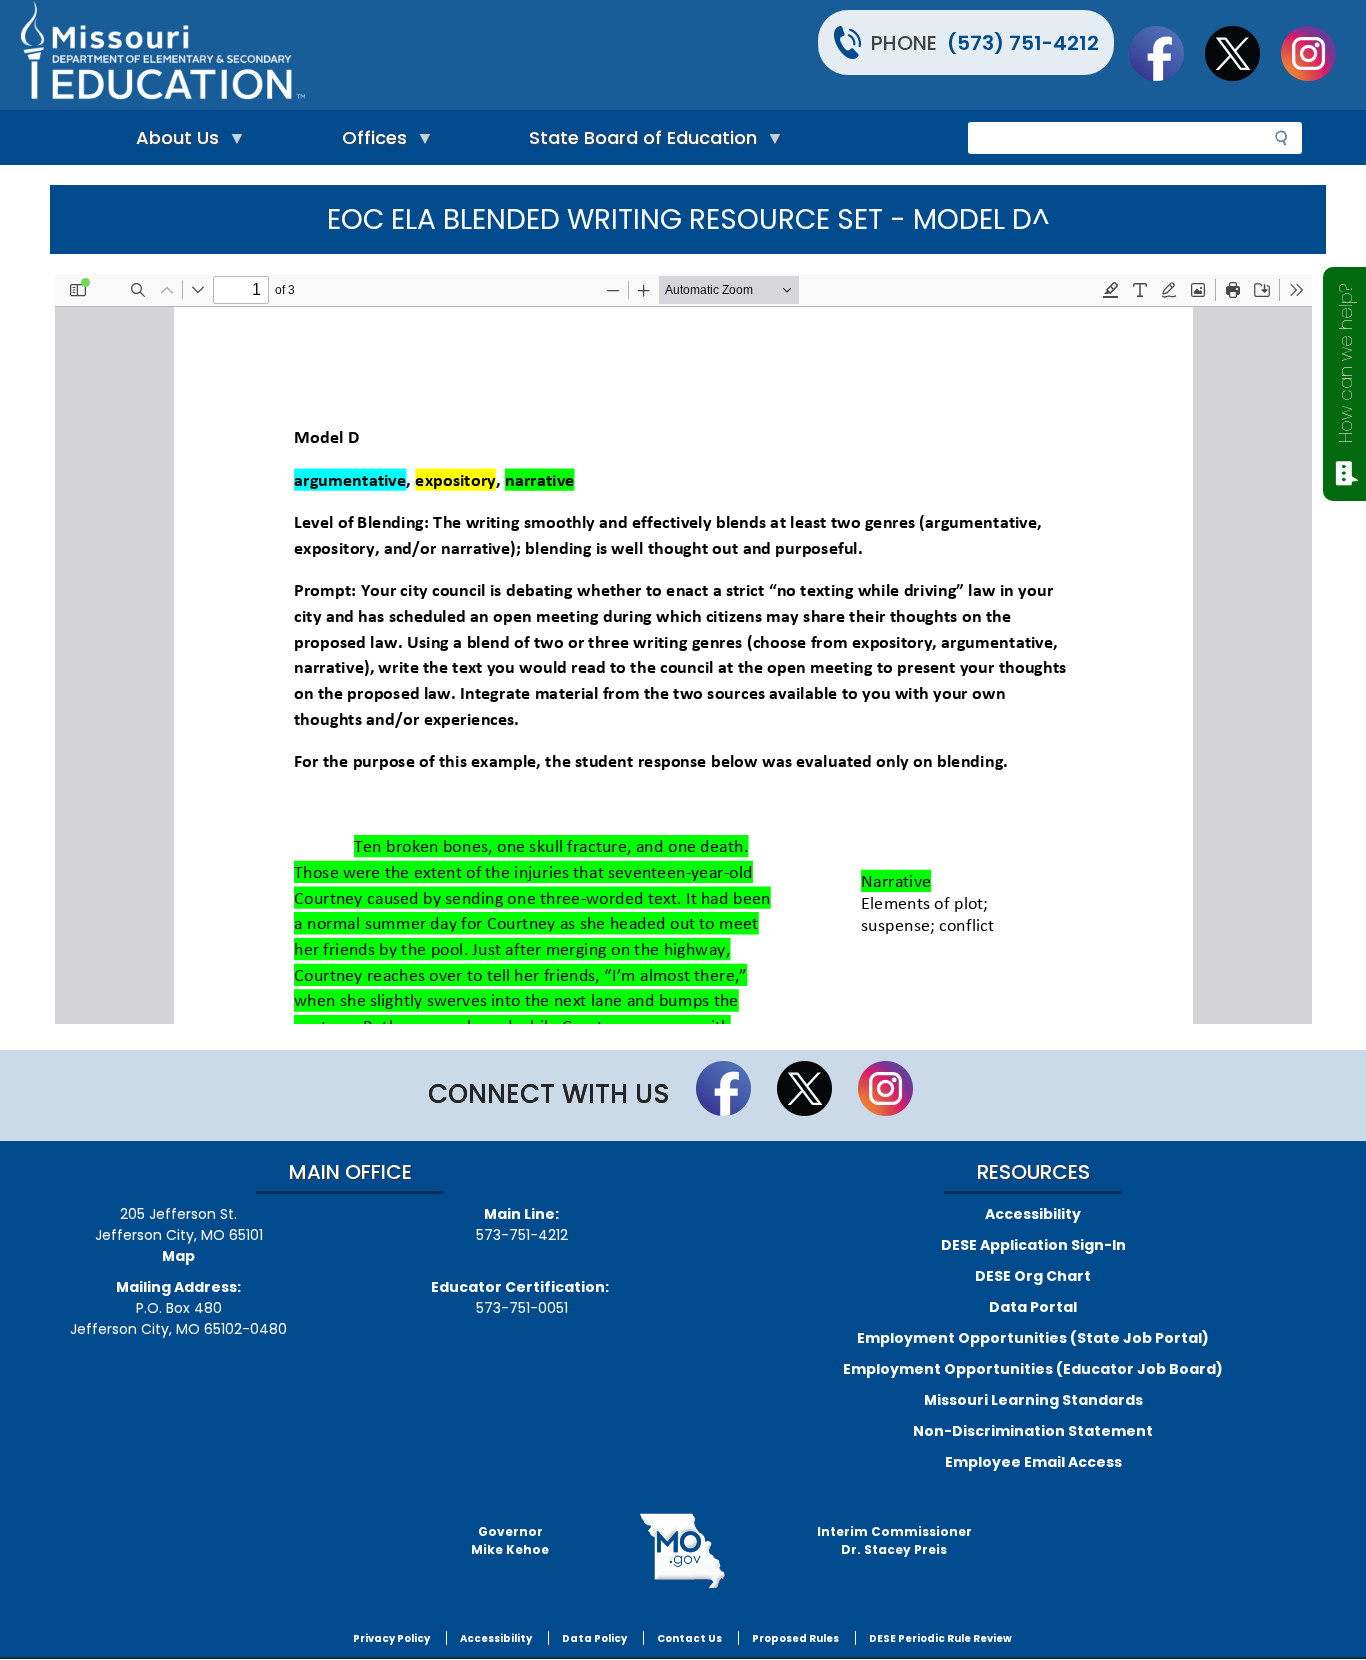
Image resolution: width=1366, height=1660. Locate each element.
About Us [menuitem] (172, 142)
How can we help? (1345, 363)
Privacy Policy (391, 1638)
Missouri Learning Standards (1033, 1400)
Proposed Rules (795, 1638)
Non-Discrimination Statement (1033, 1431)
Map (178, 1256)
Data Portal (1033, 1307)
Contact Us (689, 1638)
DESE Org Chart (1033, 1276)
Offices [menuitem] (369, 142)
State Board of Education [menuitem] (638, 142)
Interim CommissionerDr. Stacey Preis (894, 1540)
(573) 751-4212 (1023, 43)
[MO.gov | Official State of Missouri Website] (682, 1551)
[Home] (349, 55)
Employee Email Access (1033, 1462)
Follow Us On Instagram (1318, 53)
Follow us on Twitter (1242, 53)
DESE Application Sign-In (1033, 1245)
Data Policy (594, 1638)
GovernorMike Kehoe (510, 1540)
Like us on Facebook (1166, 53)
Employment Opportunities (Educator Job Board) (1033, 1369)
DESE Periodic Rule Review (940, 1638)
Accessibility (1033, 1214)
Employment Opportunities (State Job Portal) (1033, 1338)
